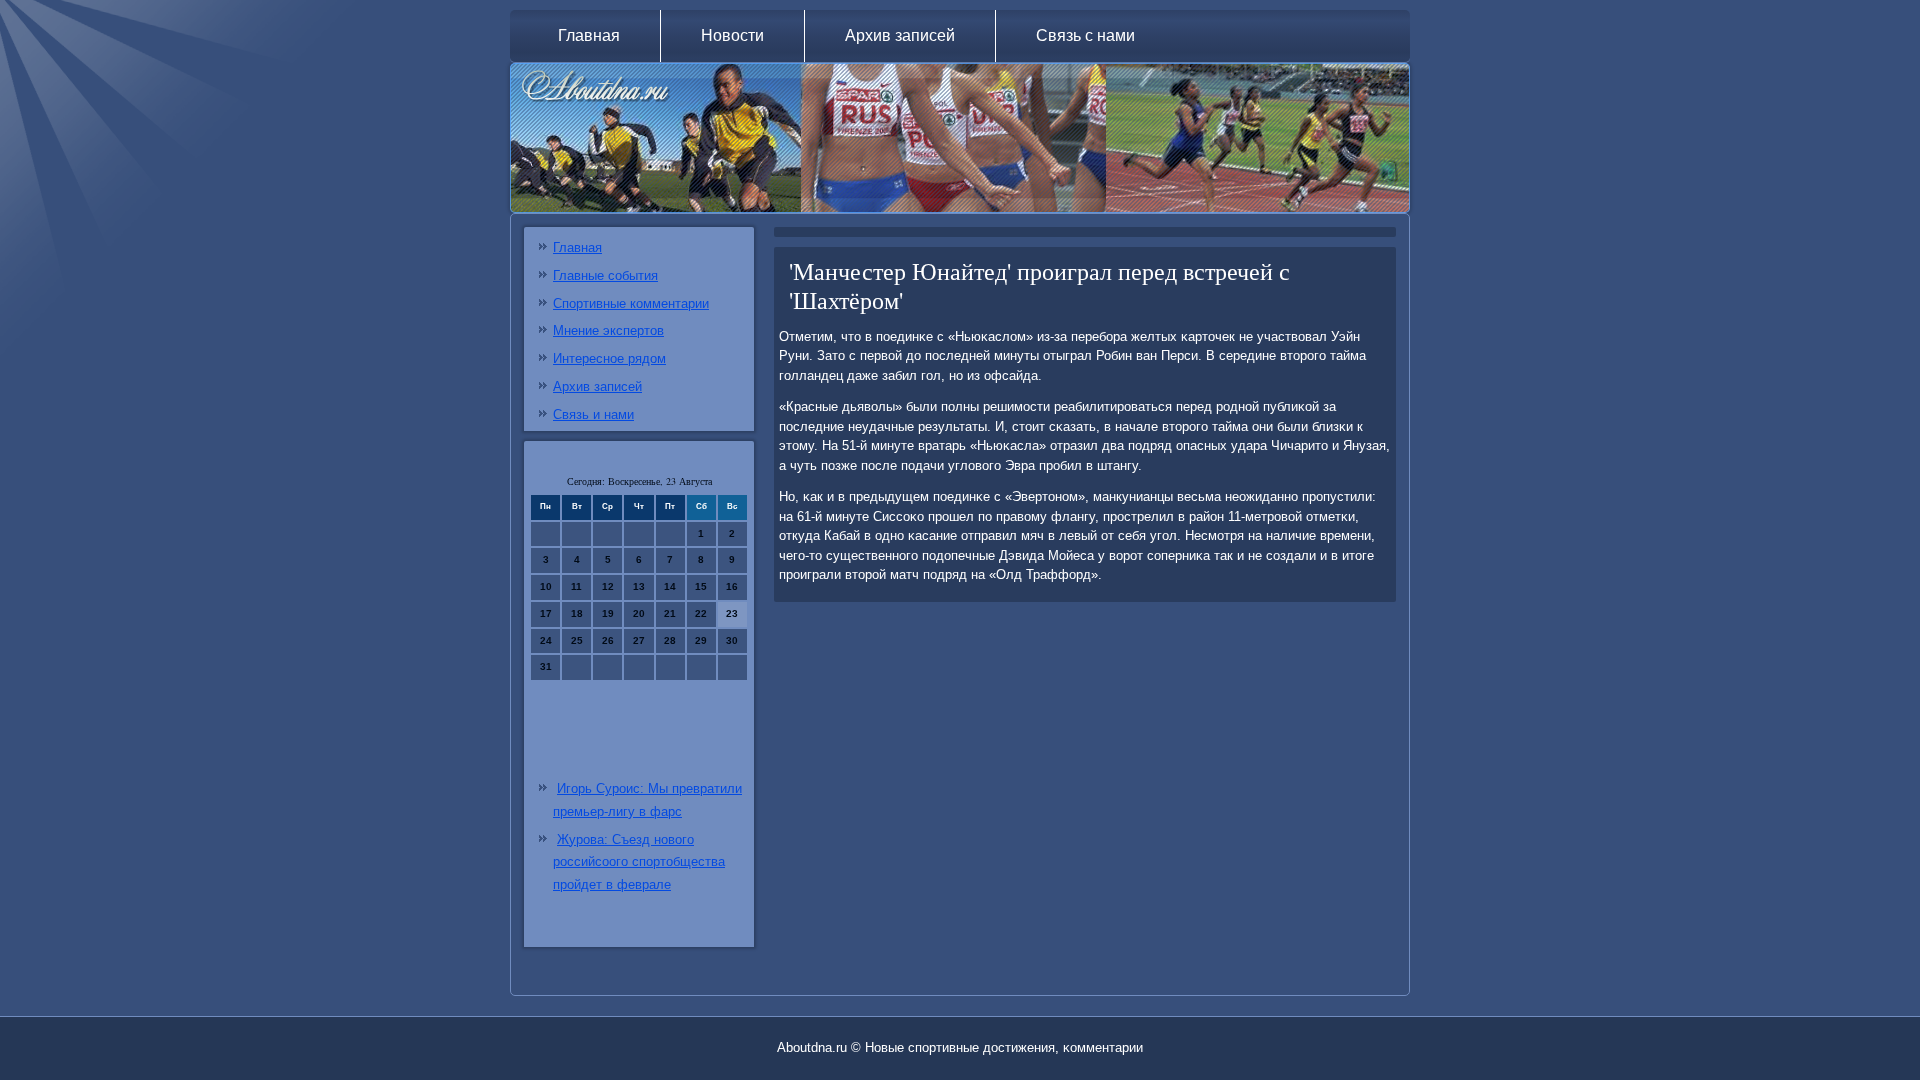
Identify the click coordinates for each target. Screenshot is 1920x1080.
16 (732, 586)
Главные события (605, 275)
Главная (589, 35)
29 (701, 640)
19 (608, 613)
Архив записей (900, 35)
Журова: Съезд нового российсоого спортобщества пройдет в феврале (639, 862)
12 (608, 586)
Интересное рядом (609, 358)
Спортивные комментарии (631, 303)
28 (670, 640)
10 (546, 586)
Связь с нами (1085, 35)
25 (577, 640)
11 (576, 586)
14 (670, 586)
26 (608, 640)
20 (639, 613)
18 (577, 613)
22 (701, 613)
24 (546, 640)
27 (639, 640)
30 (732, 640)
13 (639, 586)
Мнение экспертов (608, 330)
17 (546, 613)
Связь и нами (593, 414)
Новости (732, 35)
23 (732, 613)
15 (701, 586)
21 (670, 613)
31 (546, 666)
